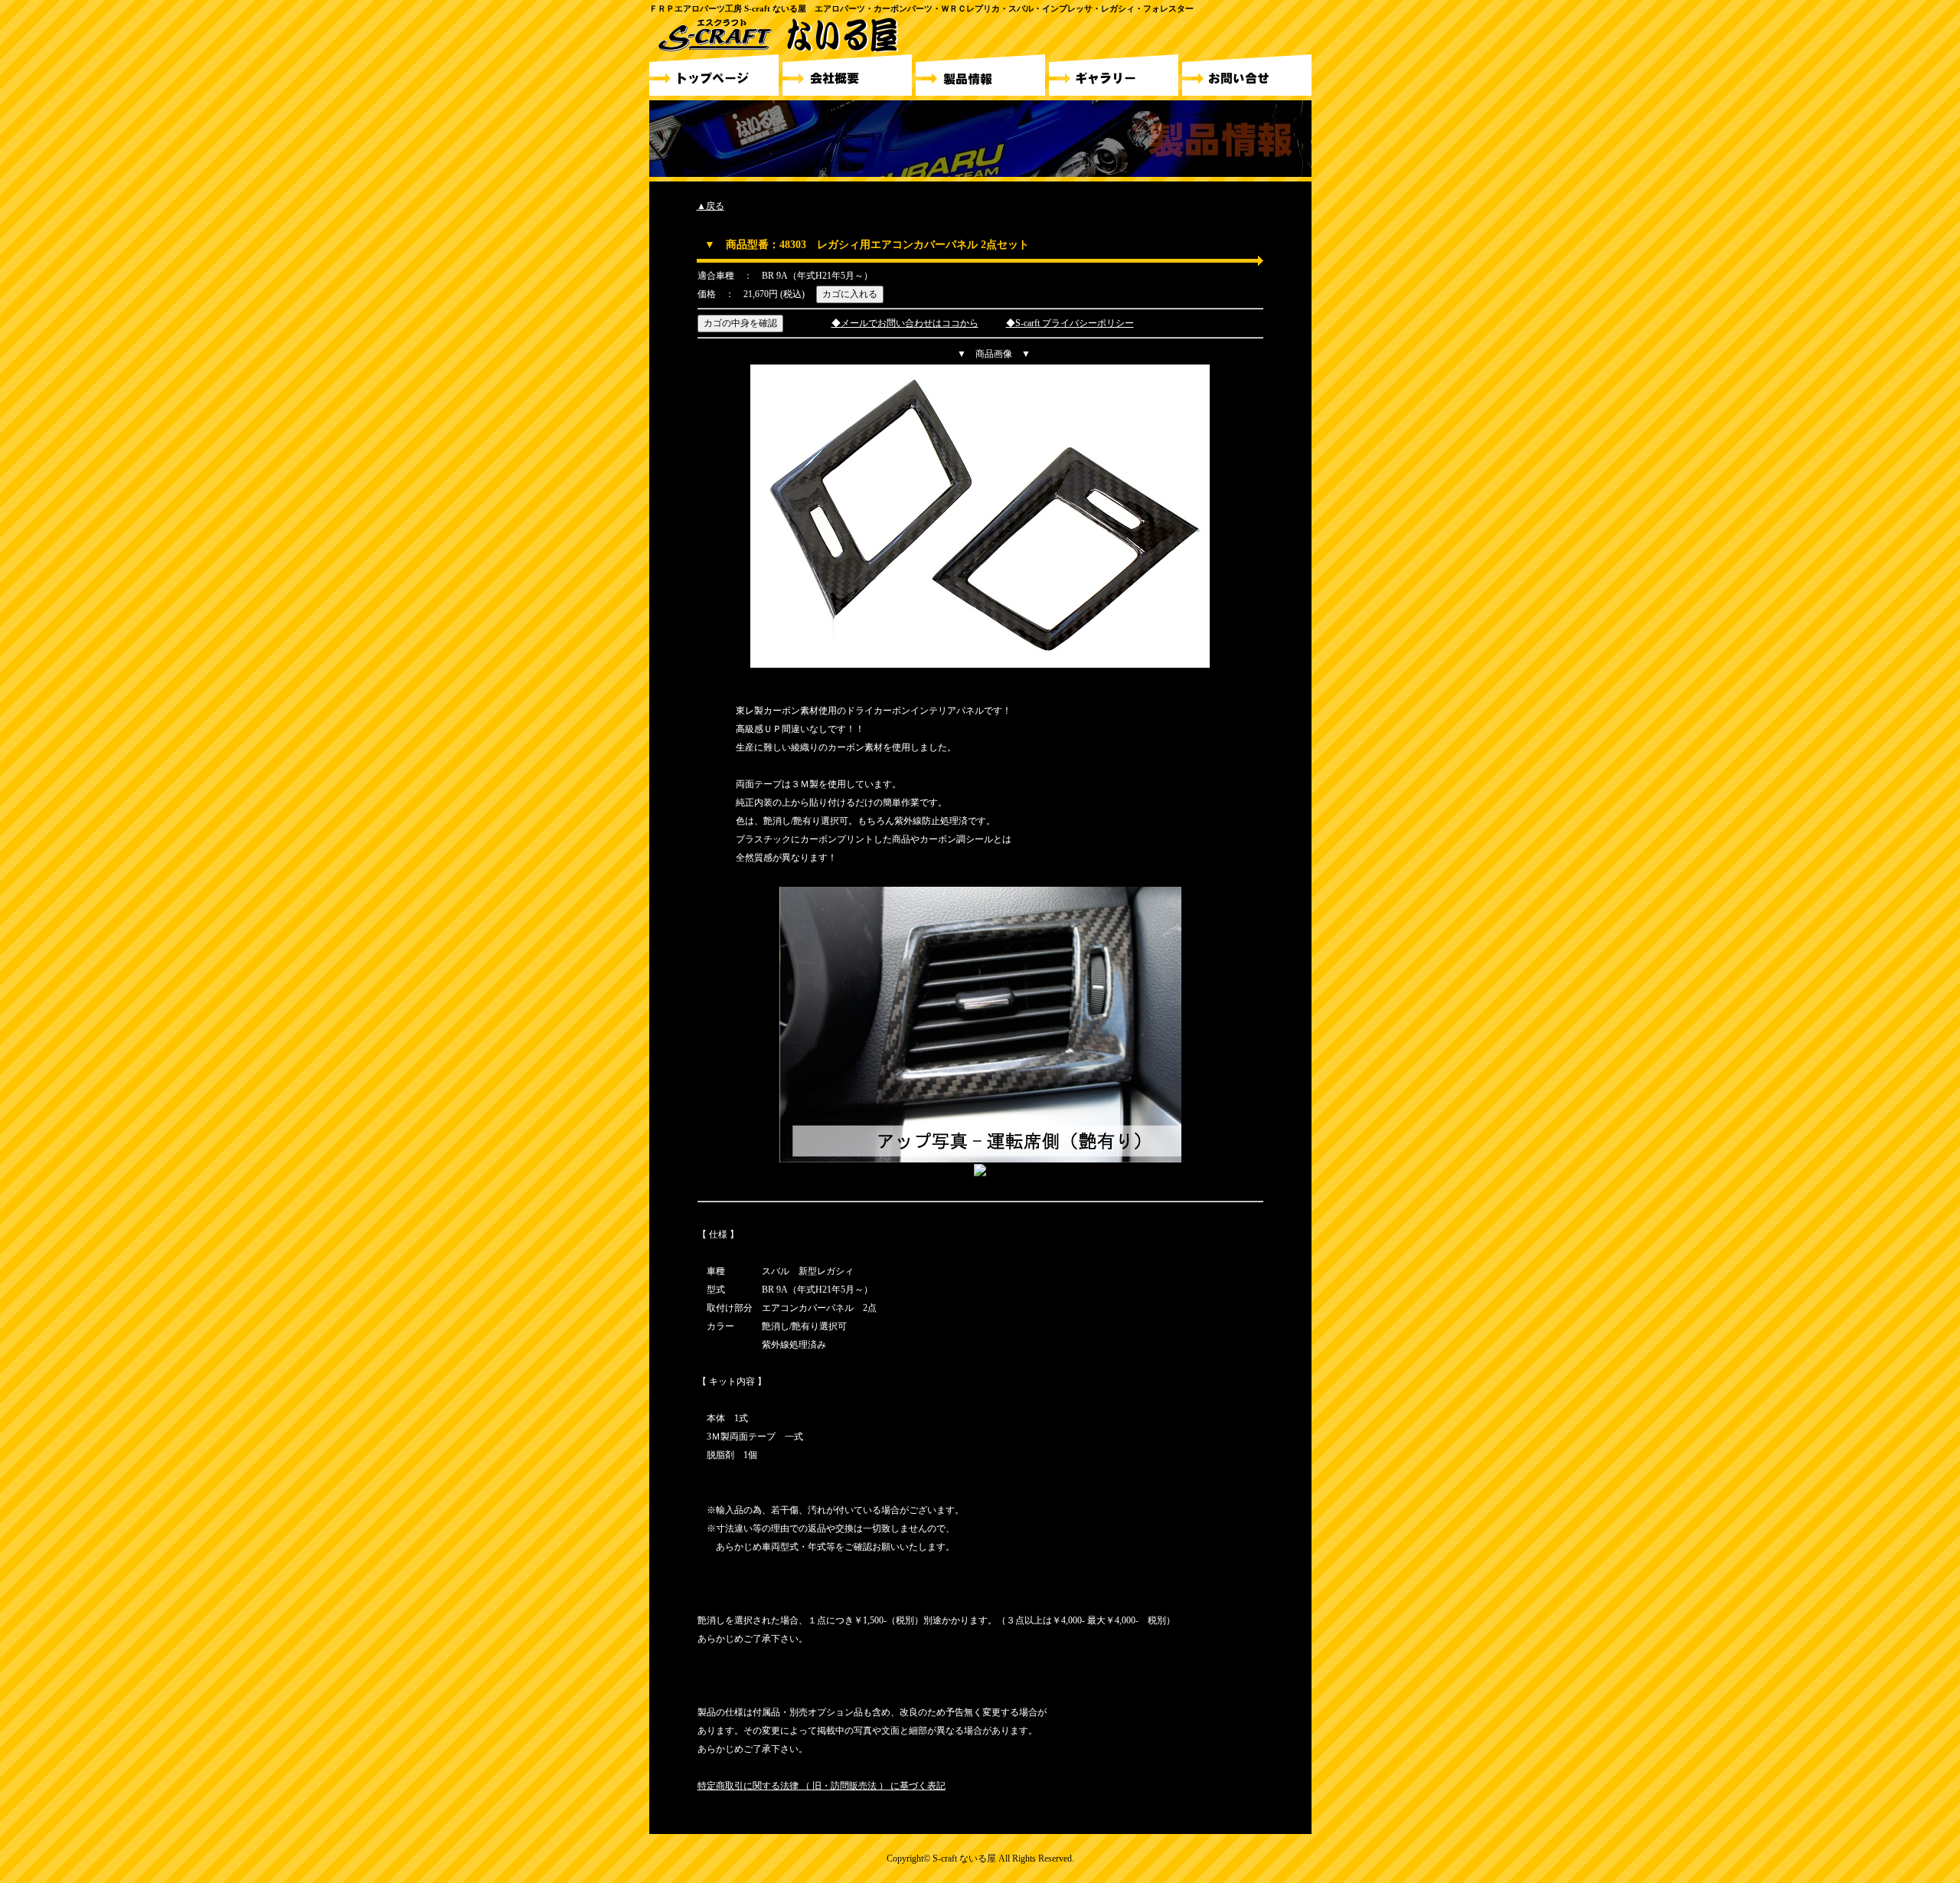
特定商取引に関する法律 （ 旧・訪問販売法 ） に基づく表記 (822, 1786)
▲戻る (710, 206)
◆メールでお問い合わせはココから (905, 323)
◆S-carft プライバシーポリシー (1070, 323)
